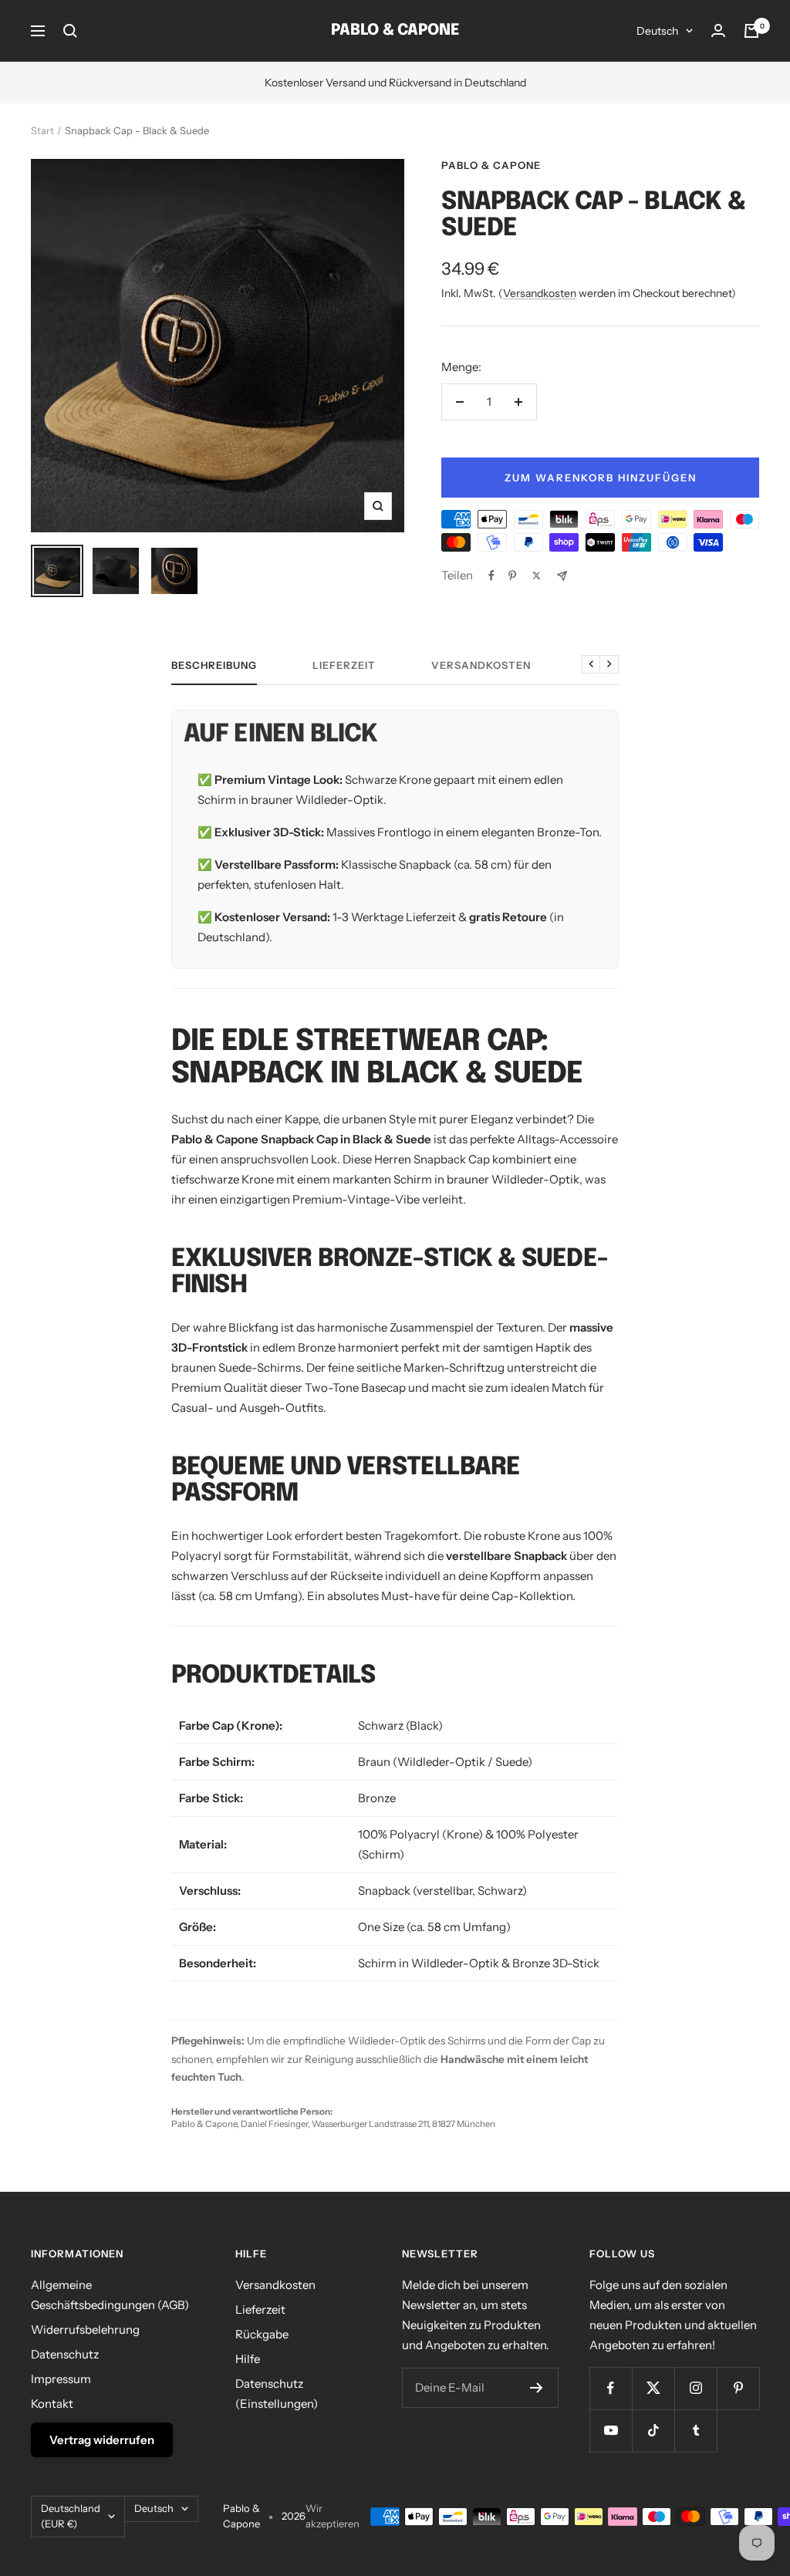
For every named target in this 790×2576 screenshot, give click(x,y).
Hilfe (248, 2359)
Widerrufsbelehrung (85, 2330)
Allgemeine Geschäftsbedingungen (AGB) (110, 2295)
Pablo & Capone (491, 165)
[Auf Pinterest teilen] (512, 576)
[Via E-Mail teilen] (562, 576)
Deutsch (657, 31)
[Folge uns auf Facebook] (611, 2388)
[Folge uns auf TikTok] (653, 2431)
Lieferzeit (344, 665)
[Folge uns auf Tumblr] (695, 2431)
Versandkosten (540, 293)
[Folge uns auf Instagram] (695, 2388)
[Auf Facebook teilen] (491, 576)
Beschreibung (214, 665)
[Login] (718, 30)
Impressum (61, 2379)
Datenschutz (65, 2354)
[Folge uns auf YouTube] (611, 2431)
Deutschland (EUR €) (71, 2516)
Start (42, 130)
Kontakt (52, 2404)
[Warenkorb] (751, 31)
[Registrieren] (537, 2388)
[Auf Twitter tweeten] (537, 576)
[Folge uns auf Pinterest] (738, 2388)
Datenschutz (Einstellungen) (277, 2394)
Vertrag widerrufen (102, 2440)
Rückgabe (262, 2334)
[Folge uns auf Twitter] (653, 2388)
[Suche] (70, 31)
